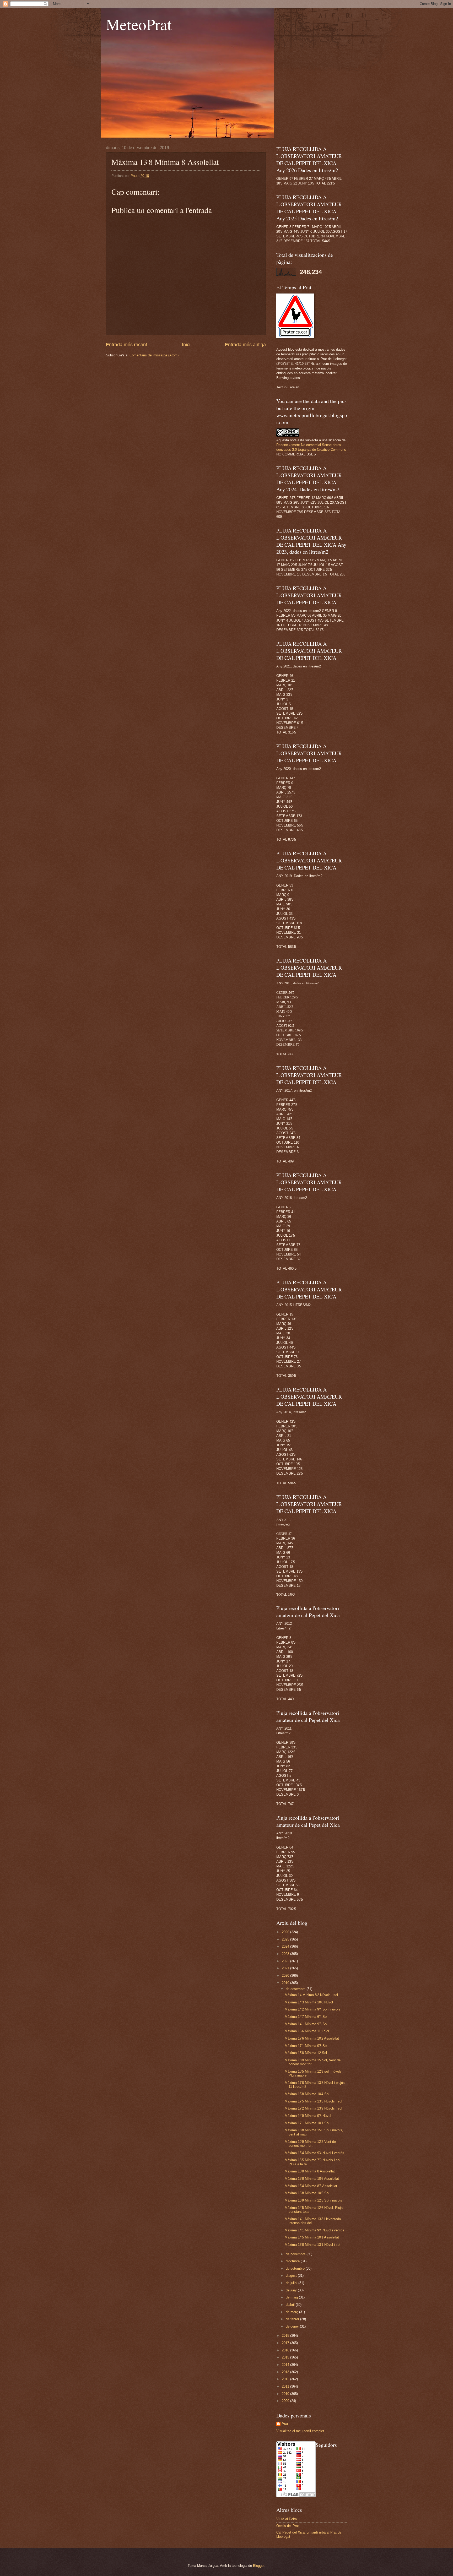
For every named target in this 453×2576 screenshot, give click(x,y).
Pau (285, 2424)
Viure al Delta (287, 2519)
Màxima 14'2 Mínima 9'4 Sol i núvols (312, 2009)
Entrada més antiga (245, 345)
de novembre (296, 2254)
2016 (286, 2350)
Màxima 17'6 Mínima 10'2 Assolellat (312, 2038)
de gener (293, 2326)
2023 (286, 1954)
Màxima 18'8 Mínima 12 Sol (306, 2053)
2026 (286, 1932)
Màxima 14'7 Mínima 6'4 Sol (306, 2017)
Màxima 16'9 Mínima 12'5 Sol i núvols (313, 2200)
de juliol (292, 2283)
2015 (286, 2357)
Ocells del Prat (288, 2526)
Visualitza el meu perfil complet (300, 2431)
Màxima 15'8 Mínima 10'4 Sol (307, 2094)
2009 (286, 2401)
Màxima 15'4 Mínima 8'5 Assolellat (311, 2186)
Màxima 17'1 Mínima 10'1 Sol (307, 2123)
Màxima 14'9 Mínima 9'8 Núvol (308, 2116)
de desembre (296, 1989)
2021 (286, 1968)
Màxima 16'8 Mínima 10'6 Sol (307, 2193)
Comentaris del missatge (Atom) (154, 355)
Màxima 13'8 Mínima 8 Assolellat (310, 2171)
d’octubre (293, 2261)
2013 (286, 2372)
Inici (186, 345)
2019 (286, 1983)
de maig (292, 2297)
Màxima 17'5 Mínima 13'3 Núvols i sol (313, 2101)
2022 (286, 1961)
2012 (286, 2379)
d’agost (292, 2276)
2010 (286, 2394)
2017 (286, 2343)
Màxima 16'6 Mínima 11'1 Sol (307, 2031)
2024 (286, 1946)
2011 (286, 2386)
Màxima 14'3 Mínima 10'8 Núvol (309, 2002)
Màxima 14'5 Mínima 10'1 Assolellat (312, 2237)
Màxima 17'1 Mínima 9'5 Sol (306, 2046)
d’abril (291, 2305)
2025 (286, 1939)
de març (292, 2312)
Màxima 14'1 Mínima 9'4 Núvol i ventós (314, 2230)
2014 (286, 2365)
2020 (286, 1976)
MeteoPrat (139, 24)
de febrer (293, 2319)
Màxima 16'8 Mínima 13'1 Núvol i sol (312, 2245)
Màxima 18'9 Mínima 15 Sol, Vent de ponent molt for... (313, 2062)
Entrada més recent (126, 345)
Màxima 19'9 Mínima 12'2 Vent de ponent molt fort (310, 2144)
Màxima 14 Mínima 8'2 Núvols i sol (311, 1995)
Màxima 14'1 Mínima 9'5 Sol (306, 2024)
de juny (292, 2290)
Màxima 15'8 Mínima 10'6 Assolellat (312, 2179)
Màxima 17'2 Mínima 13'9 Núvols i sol (313, 2108)
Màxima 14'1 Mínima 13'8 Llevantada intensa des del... (313, 2221)
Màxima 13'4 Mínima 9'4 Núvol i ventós (314, 2153)
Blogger (259, 2566)
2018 (286, 2336)
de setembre (296, 2268)
